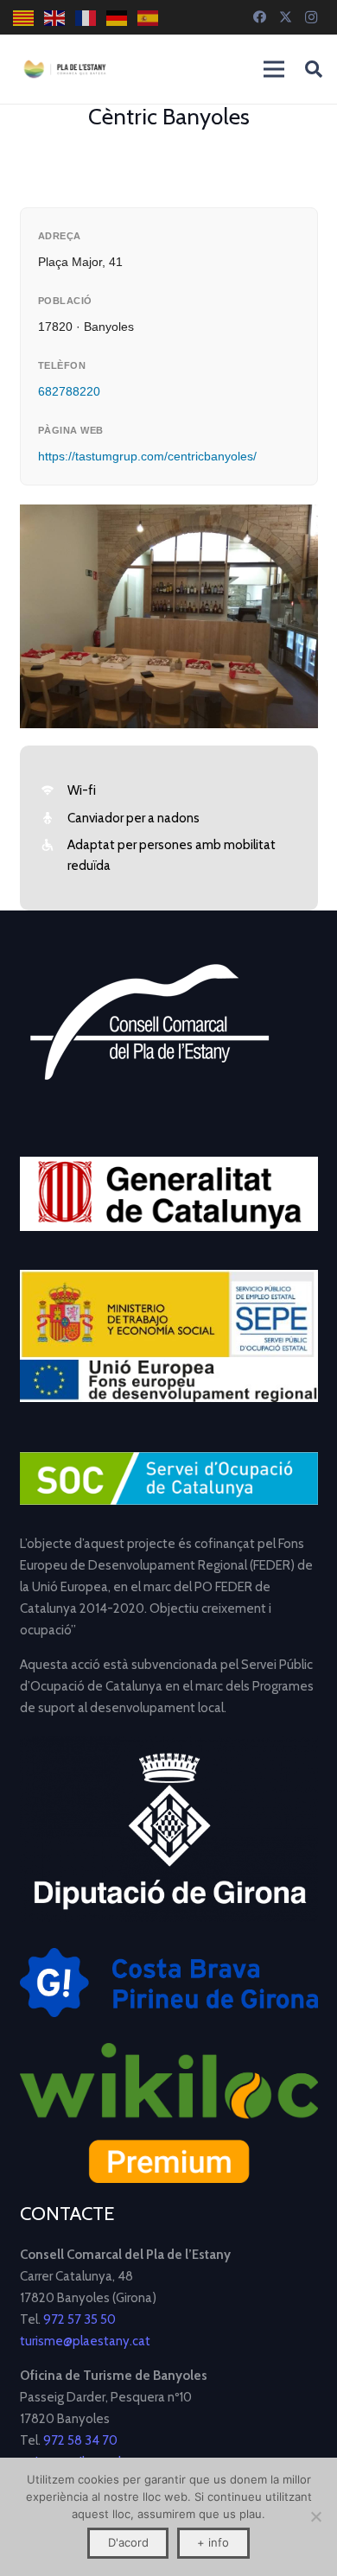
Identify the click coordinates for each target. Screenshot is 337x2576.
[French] (86, 18)
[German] (118, 18)
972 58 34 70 (80, 2440)
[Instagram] (311, 17)
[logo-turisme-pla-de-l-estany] (65, 69)
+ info (213, 2542)
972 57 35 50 (79, 2319)
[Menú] (274, 69)
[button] (314, 69)
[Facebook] (259, 17)
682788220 (69, 391)
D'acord (128, 2542)
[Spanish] (149, 18)
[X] (285, 17)
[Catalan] (24, 18)
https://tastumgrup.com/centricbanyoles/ (147, 456)
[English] (55, 18)
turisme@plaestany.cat (85, 2341)
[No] (315, 2516)
